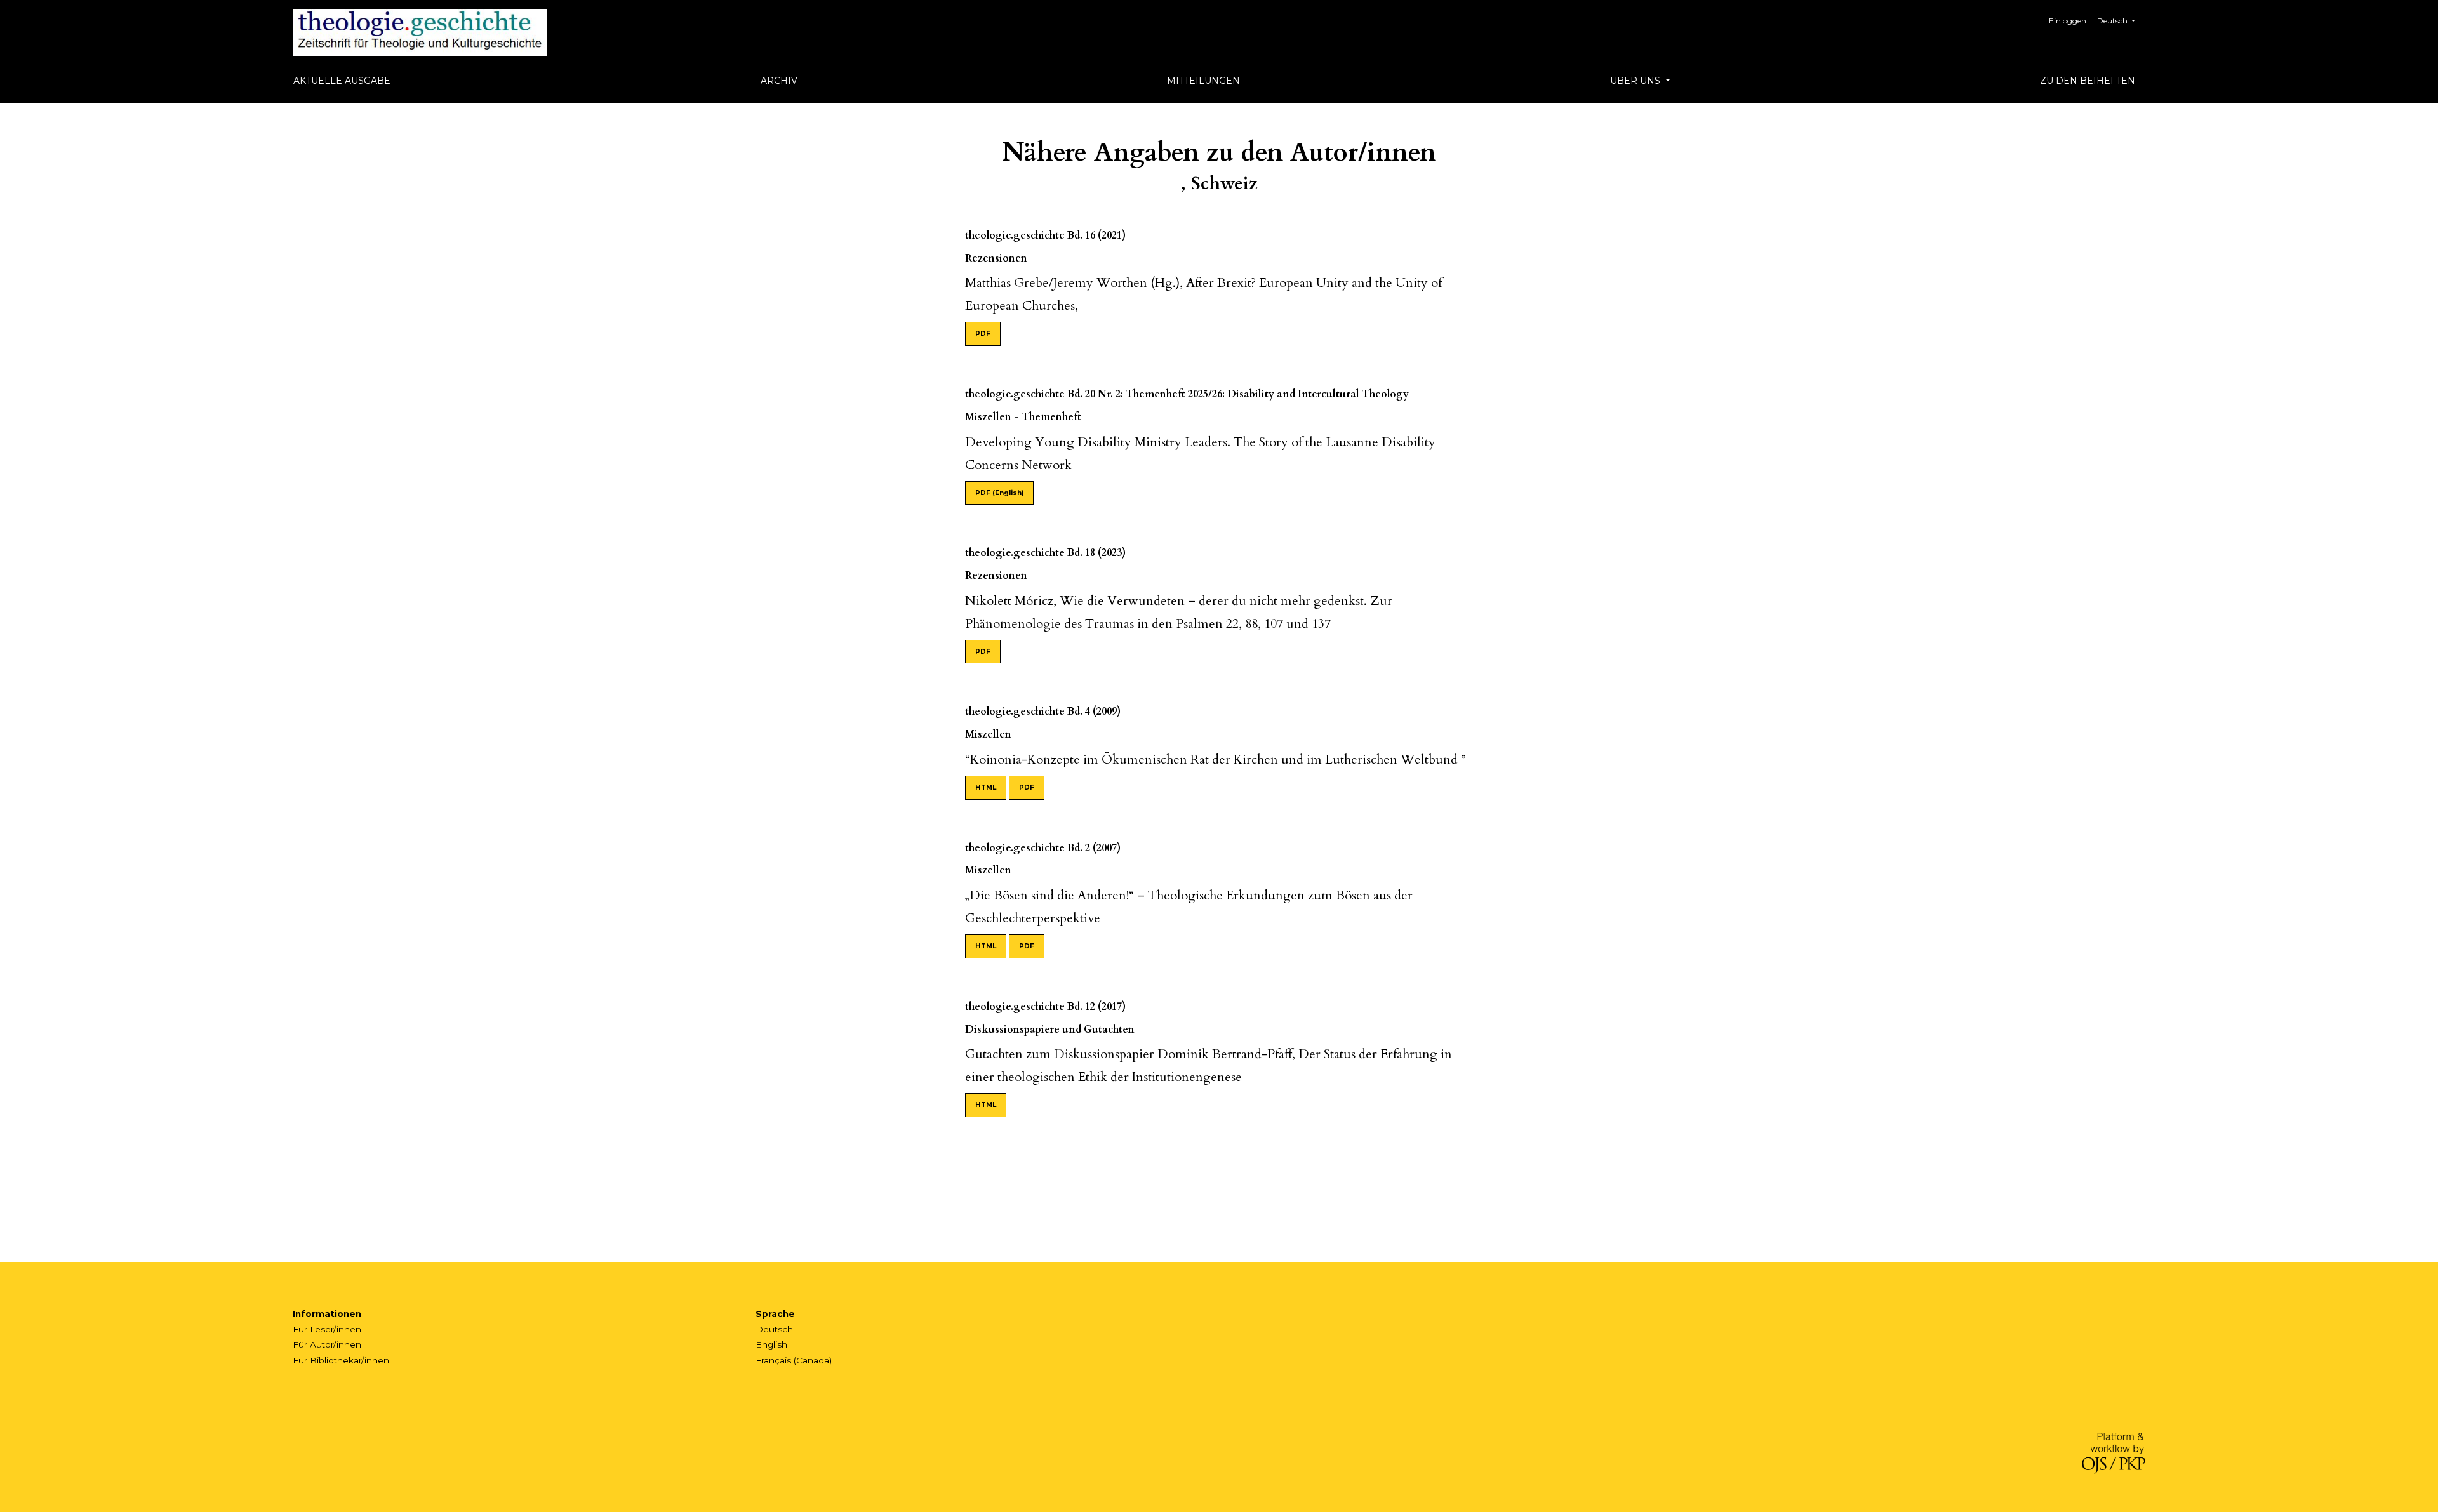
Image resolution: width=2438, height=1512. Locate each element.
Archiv (779, 81)
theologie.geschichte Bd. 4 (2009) (1043, 712)
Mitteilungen (1203, 81)
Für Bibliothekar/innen (341, 1360)
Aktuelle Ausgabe (342, 81)
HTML (986, 787)
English (771, 1344)
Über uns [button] (1636, 81)
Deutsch (774, 1329)
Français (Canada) (794, 1360)
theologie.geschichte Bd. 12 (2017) (1045, 1007)
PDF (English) (999, 493)
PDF (983, 334)
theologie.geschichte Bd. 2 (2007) (1043, 848)
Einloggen (2068, 21)
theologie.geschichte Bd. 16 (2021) (1045, 235)
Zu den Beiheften (2088, 81)
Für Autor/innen (327, 1344)
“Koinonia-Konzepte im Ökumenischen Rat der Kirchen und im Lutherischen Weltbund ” (1216, 759)
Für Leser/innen (327, 1329)
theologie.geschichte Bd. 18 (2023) (1045, 553)
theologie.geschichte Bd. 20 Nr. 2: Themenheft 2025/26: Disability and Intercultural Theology (1187, 394)
